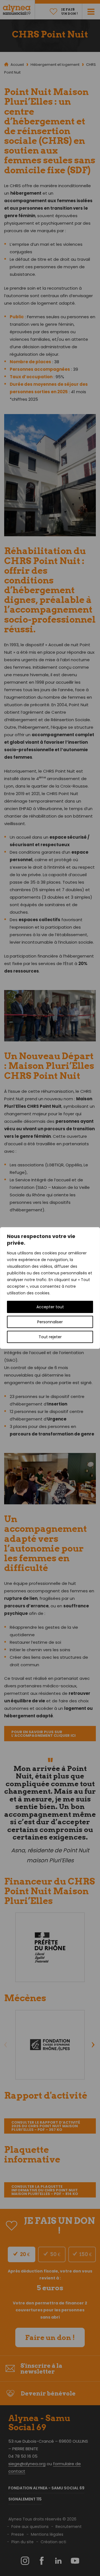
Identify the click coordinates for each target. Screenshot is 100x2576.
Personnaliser (50, 1322)
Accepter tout (50, 1307)
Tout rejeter (50, 1337)
